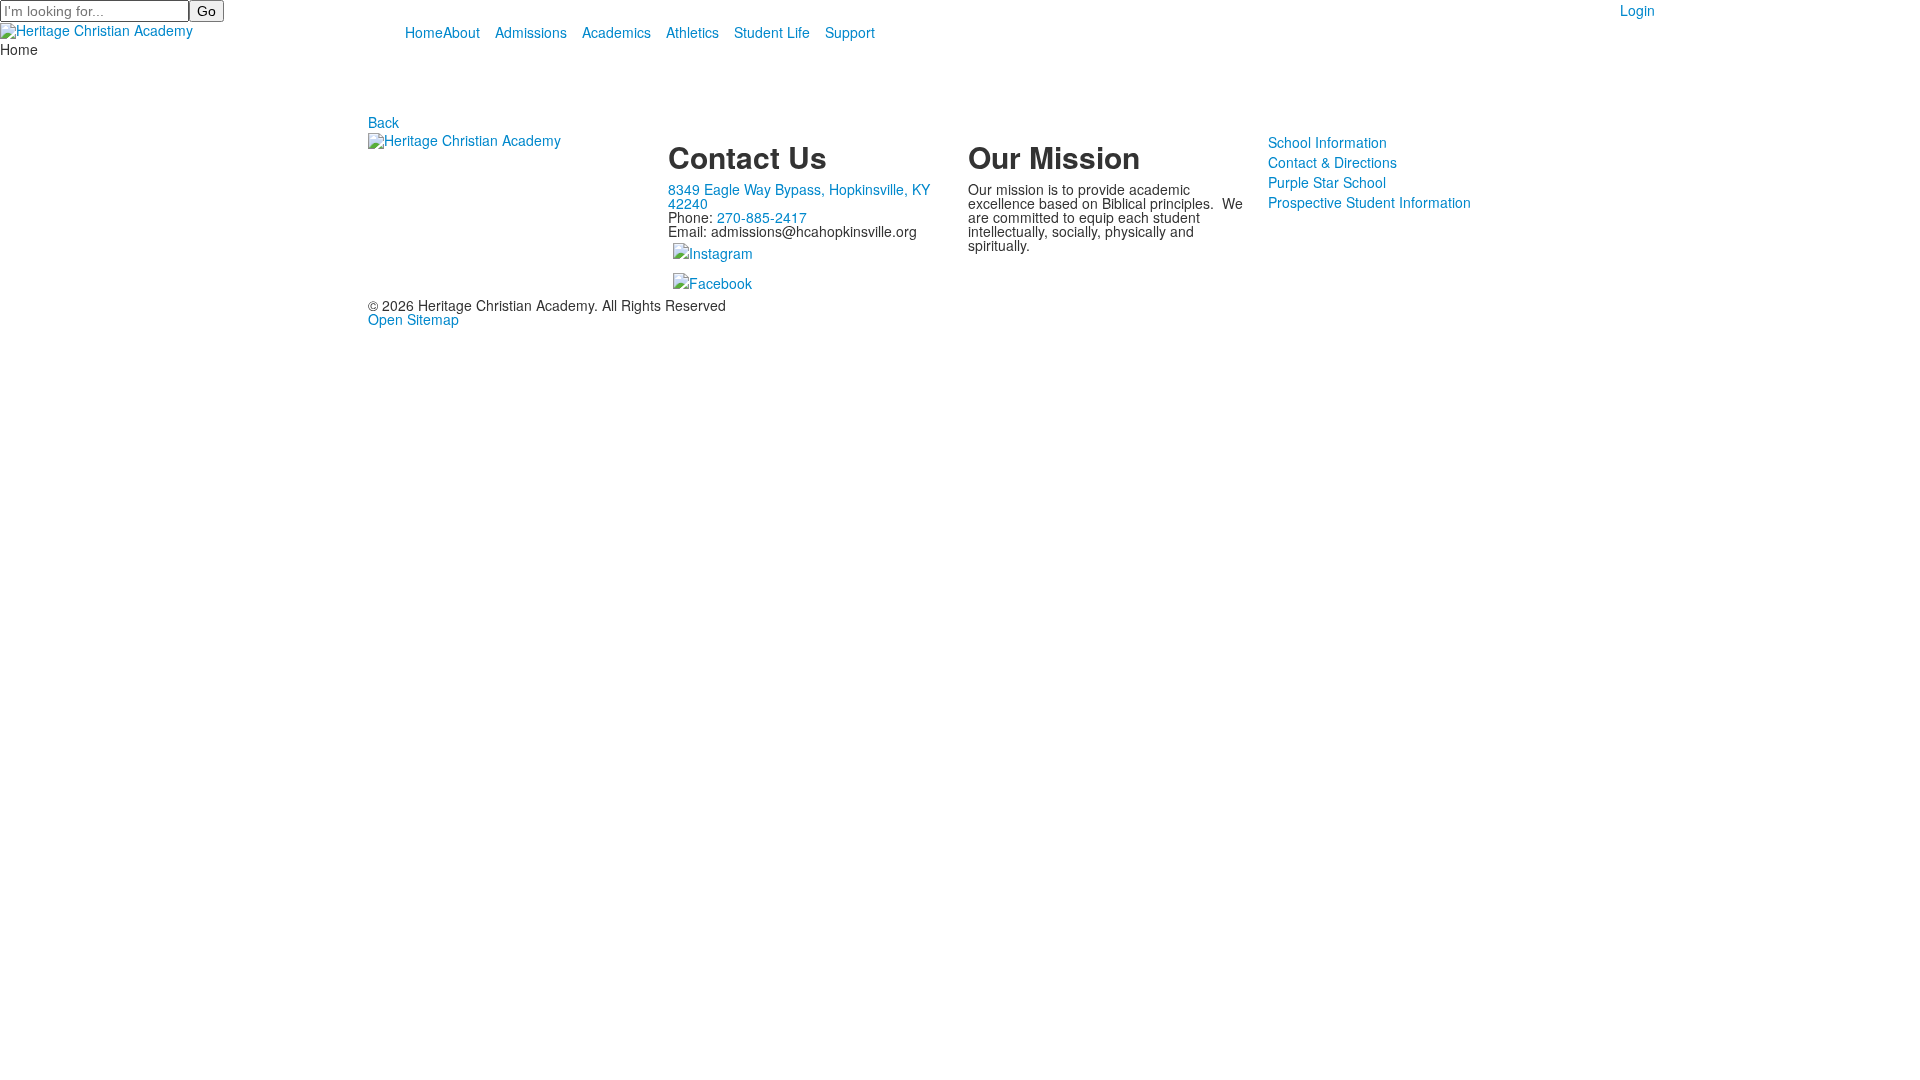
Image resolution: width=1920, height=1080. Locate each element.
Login (1637, 10)
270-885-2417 (762, 217)
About (461, 32)
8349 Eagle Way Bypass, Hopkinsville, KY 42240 (799, 196)
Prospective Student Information (1369, 202)
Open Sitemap (413, 319)
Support (850, 32)
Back (383, 122)
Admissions (531, 32)
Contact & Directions (1332, 162)
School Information (1327, 142)
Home (424, 32)
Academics (616, 32)
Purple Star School (1327, 182)
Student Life (772, 32)
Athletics (692, 32)
